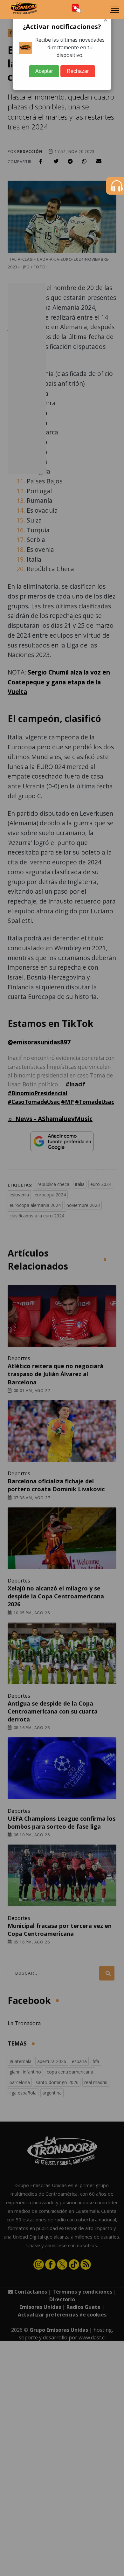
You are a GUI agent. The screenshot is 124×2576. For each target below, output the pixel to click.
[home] (24, 10)
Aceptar (44, 71)
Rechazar (78, 71)
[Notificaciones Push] (76, 9)
